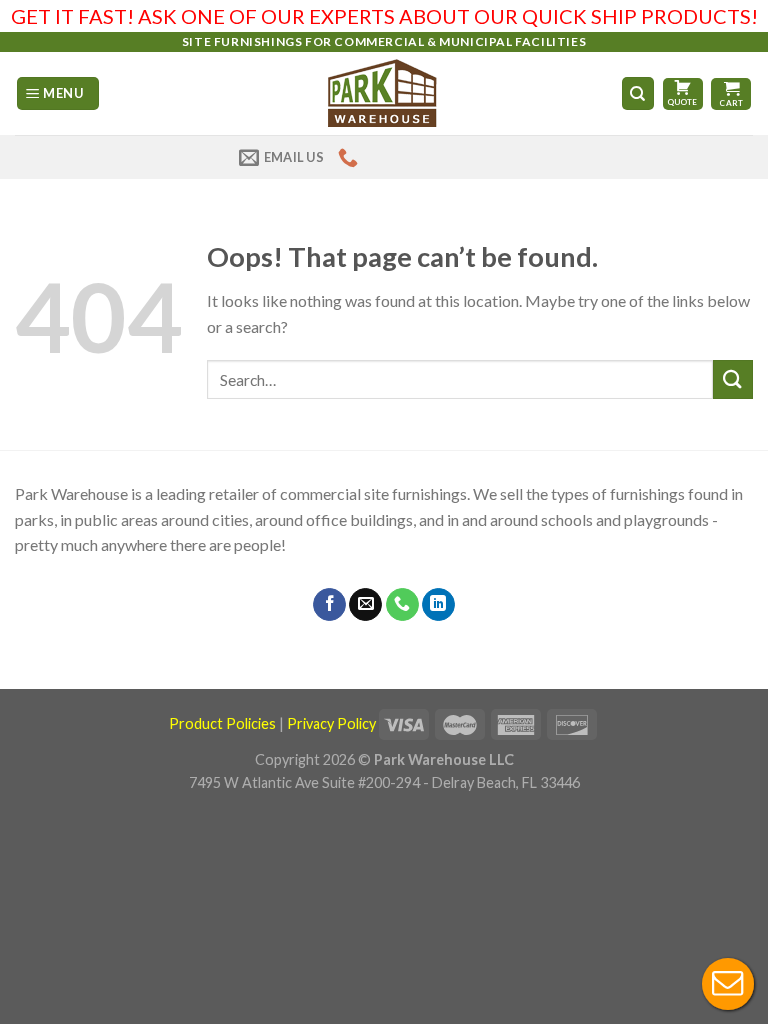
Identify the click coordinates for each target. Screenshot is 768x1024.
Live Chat (728, 984)
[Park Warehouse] (384, 93)
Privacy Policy (331, 723)
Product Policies (222, 723)
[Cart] (731, 94)
